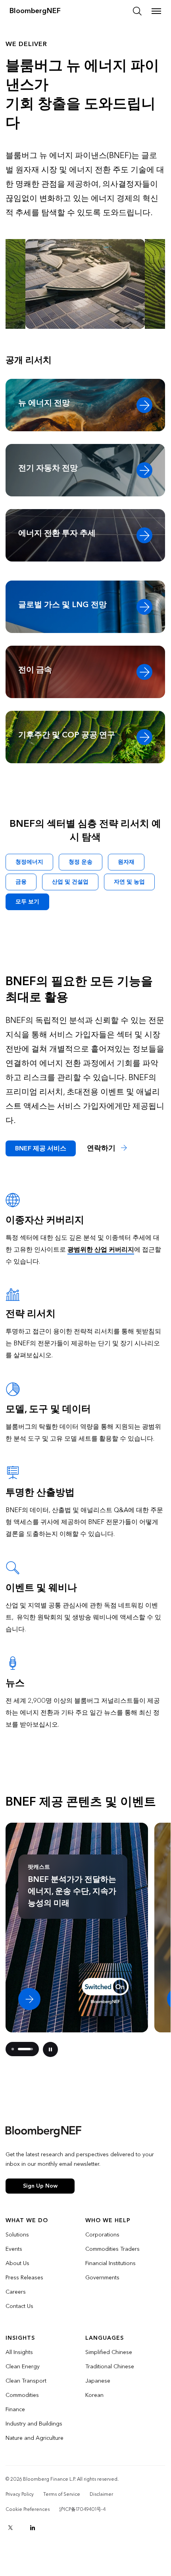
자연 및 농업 (129, 882)
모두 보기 (27, 902)
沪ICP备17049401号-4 (82, 2509)
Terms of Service (62, 2494)
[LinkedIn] (33, 2528)
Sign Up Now (40, 2186)
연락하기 (102, 1148)
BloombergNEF (35, 11)
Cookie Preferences (28, 2509)
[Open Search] (137, 11)
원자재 (126, 862)
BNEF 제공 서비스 (41, 1148)
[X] (10, 2528)
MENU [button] (156, 11)
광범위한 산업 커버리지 (101, 1249)
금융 (21, 882)
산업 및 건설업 (70, 882)
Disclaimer (101, 2494)
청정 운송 (81, 862)
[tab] (13, 2049)
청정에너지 (29, 862)
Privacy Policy (20, 2494)
